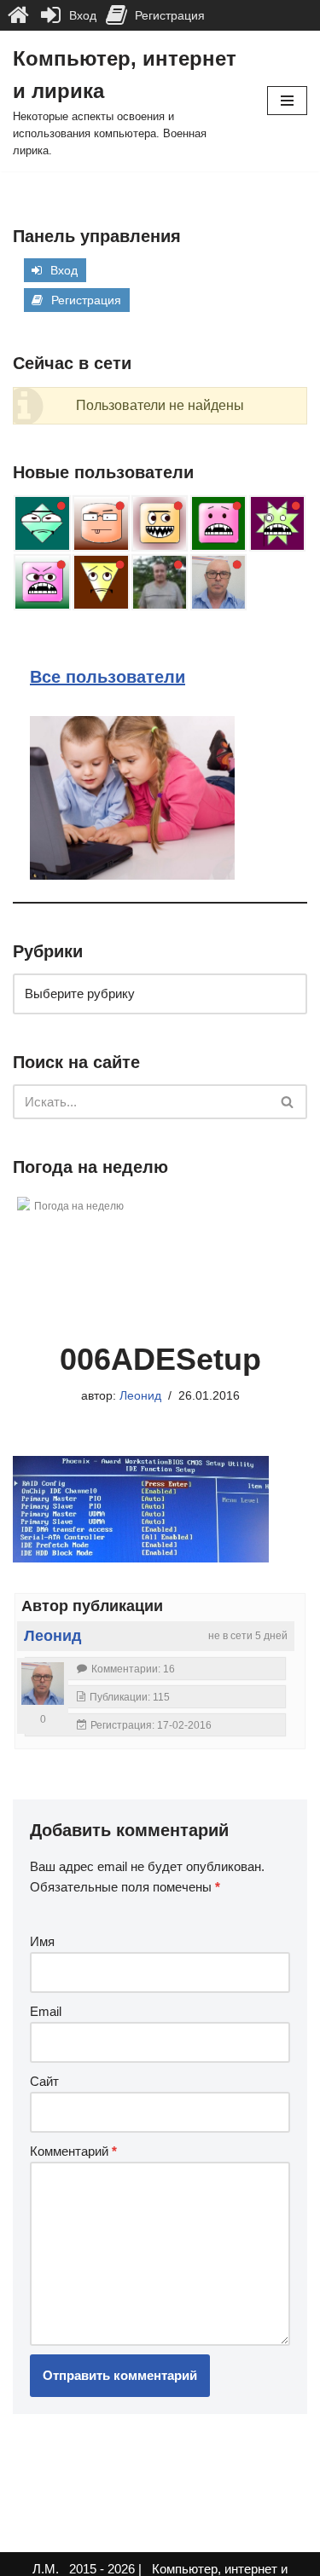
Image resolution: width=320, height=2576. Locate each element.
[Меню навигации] (287, 101)
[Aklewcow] (277, 523)
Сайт (44, 2081)
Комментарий (73, 2151)
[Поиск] (288, 1102)
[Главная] (18, 15)
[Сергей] (160, 582)
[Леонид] (218, 582)
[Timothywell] (42, 523)
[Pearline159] (101, 523)
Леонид (140, 1396)
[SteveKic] (101, 582)
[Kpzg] (218, 523)
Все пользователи (108, 677)
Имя (42, 1941)
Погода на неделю (79, 1206)
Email (46, 2011)
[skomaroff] (42, 582)
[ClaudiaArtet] (160, 523)
